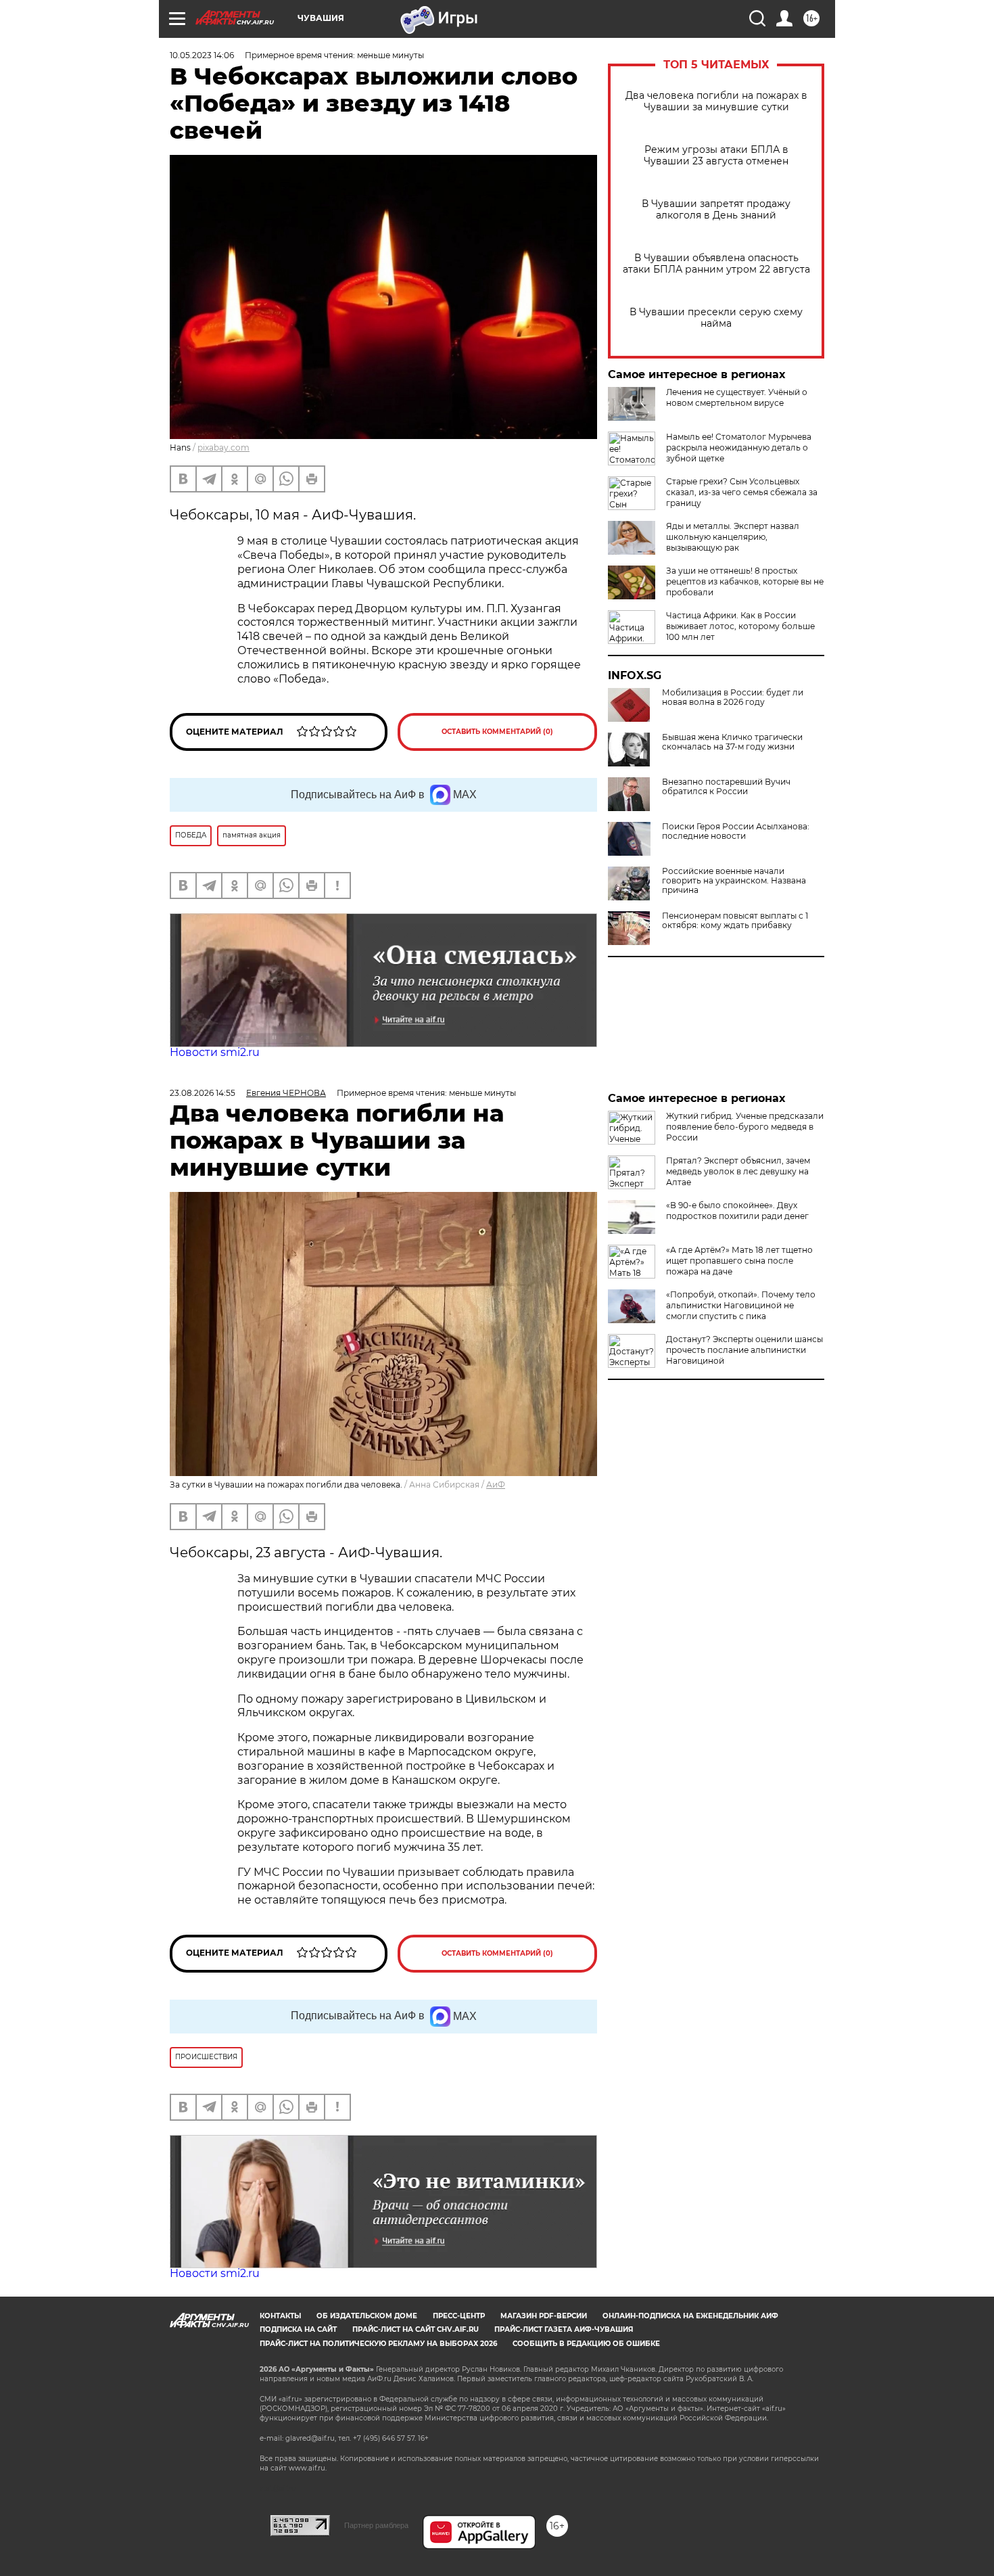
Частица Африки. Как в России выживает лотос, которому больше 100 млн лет (740, 626)
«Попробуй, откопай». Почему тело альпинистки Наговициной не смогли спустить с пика (741, 1305)
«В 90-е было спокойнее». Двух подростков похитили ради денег (737, 1211)
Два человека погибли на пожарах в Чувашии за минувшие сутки (716, 101)
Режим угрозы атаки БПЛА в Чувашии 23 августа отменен (716, 156)
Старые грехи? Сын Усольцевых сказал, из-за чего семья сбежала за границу (742, 492)
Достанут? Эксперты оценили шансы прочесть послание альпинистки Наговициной (744, 1350)
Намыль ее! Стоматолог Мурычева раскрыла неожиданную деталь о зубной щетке (739, 447)
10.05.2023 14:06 (202, 55)
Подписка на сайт (298, 2329)
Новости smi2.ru (215, 1052)
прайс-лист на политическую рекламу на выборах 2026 (378, 2344)
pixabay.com (223, 447)
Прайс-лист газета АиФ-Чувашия (564, 2329)
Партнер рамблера (376, 2525)
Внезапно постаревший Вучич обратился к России (726, 787)
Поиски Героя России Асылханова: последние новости (736, 831)
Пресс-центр (459, 2316)
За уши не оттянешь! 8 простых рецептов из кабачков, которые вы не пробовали (745, 581)
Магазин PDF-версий (544, 2316)
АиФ (496, 1485)
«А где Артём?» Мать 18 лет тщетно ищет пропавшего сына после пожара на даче (739, 1261)
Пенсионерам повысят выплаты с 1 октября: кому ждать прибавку (735, 921)
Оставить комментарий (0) (497, 732)
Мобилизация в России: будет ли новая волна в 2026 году (733, 697)
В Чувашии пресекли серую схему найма (716, 318)
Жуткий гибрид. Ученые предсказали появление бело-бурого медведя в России (745, 1127)
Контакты (280, 2316)
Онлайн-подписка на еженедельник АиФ (690, 2316)
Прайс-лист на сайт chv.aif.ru (416, 2329)
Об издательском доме (367, 2316)
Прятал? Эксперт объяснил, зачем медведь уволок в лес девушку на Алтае (738, 1171)
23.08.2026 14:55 (203, 1093)
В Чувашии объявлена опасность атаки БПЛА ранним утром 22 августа (716, 264)
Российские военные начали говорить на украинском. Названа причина (734, 881)
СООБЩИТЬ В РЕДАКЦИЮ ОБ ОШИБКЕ (586, 2344)
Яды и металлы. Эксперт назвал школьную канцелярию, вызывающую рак (733, 537)
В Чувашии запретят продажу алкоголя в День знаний (716, 210)
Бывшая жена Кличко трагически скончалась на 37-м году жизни (732, 742)
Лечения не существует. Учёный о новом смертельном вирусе (737, 397)
